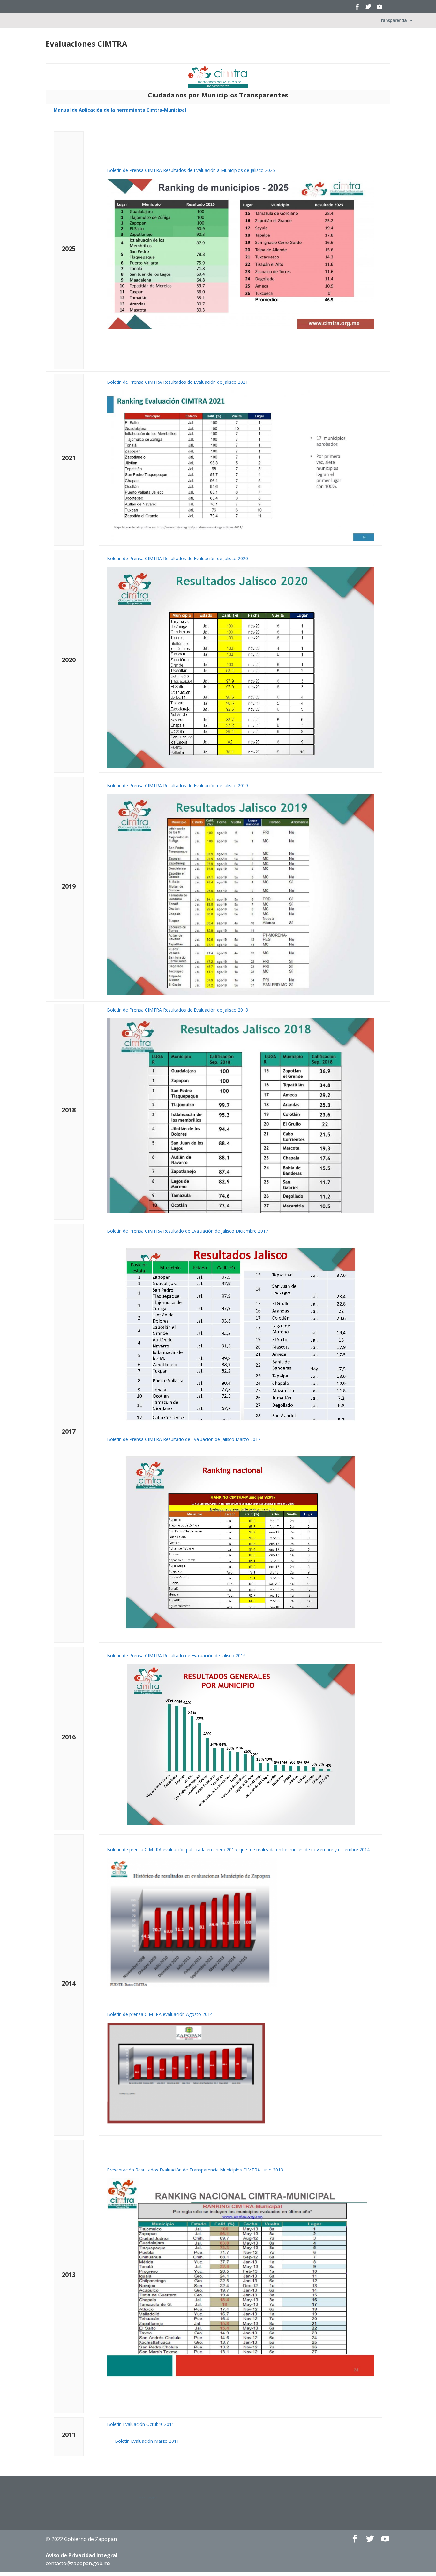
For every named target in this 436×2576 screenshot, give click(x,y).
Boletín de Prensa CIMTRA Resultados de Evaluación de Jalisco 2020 (177, 558)
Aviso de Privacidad (82, 2555)
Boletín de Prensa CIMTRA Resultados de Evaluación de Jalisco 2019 (177, 786)
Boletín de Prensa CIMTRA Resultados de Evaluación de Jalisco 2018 (177, 1010)
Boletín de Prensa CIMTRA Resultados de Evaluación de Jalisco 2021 (177, 382)
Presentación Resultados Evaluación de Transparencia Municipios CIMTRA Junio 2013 (195, 2170)
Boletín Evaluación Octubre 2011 (141, 2424)
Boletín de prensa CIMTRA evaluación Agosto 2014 (160, 2014)
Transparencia (392, 21)
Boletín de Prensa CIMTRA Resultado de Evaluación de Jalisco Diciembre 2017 (188, 1231)
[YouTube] (380, 9)
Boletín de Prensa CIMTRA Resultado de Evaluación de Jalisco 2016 (176, 1656)
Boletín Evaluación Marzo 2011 (147, 2441)
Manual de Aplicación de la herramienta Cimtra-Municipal (120, 110)
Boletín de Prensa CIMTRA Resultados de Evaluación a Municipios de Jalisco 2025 (191, 170)
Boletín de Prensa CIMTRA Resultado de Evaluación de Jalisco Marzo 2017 (184, 1439)
